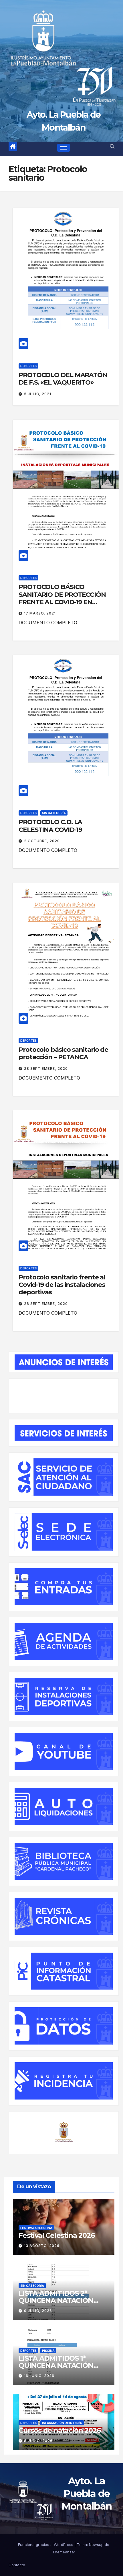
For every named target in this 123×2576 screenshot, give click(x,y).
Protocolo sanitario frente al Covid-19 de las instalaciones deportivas (62, 1285)
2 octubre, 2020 (42, 841)
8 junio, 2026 (38, 2441)
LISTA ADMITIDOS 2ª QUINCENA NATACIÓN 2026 (56, 2300)
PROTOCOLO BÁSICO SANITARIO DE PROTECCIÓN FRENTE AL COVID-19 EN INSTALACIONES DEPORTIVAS (65, 598)
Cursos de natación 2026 (59, 2430)
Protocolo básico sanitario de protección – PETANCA (63, 1053)
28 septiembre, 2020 (46, 1069)
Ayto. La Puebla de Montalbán (87, 2494)
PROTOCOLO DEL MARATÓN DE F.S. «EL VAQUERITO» (63, 379)
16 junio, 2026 (39, 2376)
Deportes (28, 366)
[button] (112, 146)
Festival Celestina (36, 2228)
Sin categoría (54, 813)
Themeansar (64, 2552)
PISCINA (48, 2351)
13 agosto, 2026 (42, 2246)
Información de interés (62, 2423)
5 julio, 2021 (38, 394)
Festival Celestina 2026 (56, 2235)
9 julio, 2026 (38, 2311)
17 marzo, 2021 (40, 613)
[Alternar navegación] (64, 148)
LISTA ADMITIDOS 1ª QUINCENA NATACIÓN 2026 (56, 2365)
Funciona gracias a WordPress (46, 2545)
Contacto (17, 2565)
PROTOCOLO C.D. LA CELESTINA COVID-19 (50, 826)
